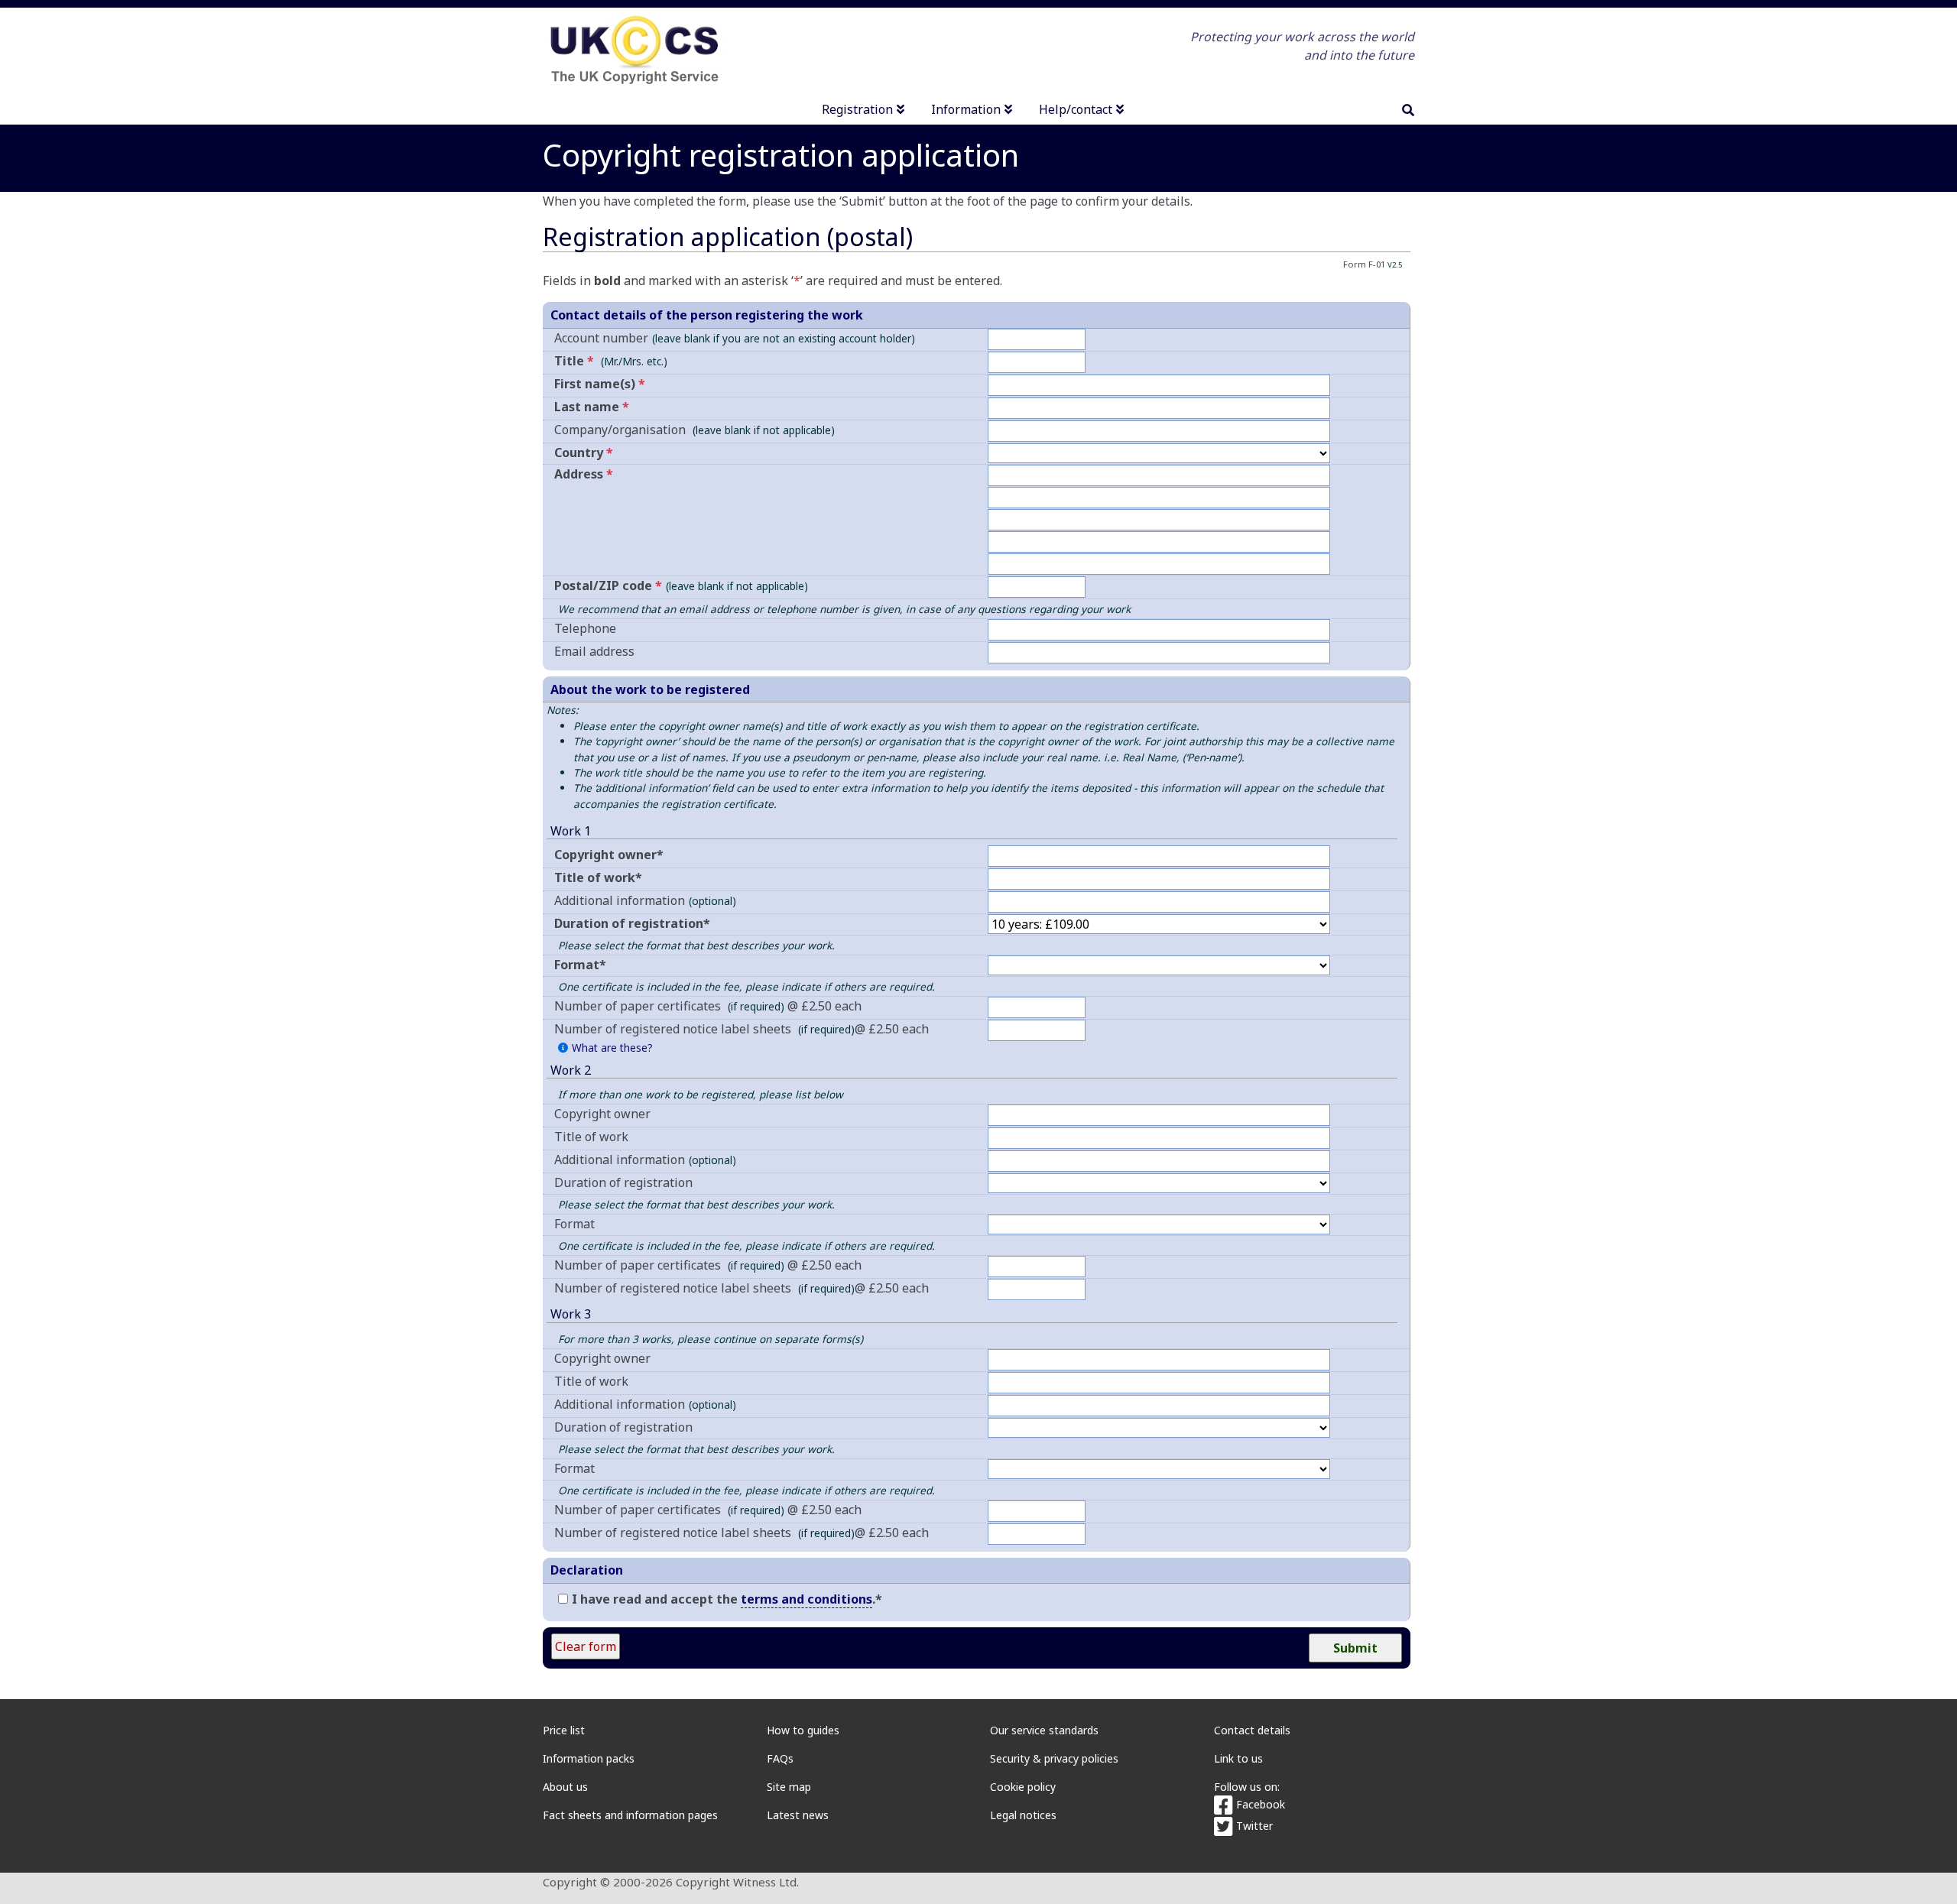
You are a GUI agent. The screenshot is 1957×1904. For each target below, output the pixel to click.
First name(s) (600, 384)
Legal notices (1023, 1815)
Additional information (645, 900)
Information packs (589, 1758)
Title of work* (598, 877)
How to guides (803, 1730)
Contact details (1252, 1730)
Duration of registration (623, 1182)
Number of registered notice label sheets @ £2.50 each (742, 1029)
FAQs (780, 1758)
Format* (580, 965)
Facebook (1259, 1804)
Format (574, 1224)
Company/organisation (695, 430)
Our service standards (1044, 1730)
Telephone (585, 628)
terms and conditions (806, 1599)
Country (584, 452)
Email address (594, 651)
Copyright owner (602, 1114)
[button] (605, 1048)
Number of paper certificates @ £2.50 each (708, 1006)
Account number (735, 338)
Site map (789, 1787)
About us (565, 1787)
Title (574, 361)
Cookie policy (1023, 1787)
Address (584, 474)
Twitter (1253, 1826)
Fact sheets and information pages (630, 1815)
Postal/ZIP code (681, 585)
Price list (564, 1730)
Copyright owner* (609, 855)
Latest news (798, 1815)
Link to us (1238, 1758)
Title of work (591, 1137)
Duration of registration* (632, 923)
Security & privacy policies (1054, 1758)
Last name (592, 407)
